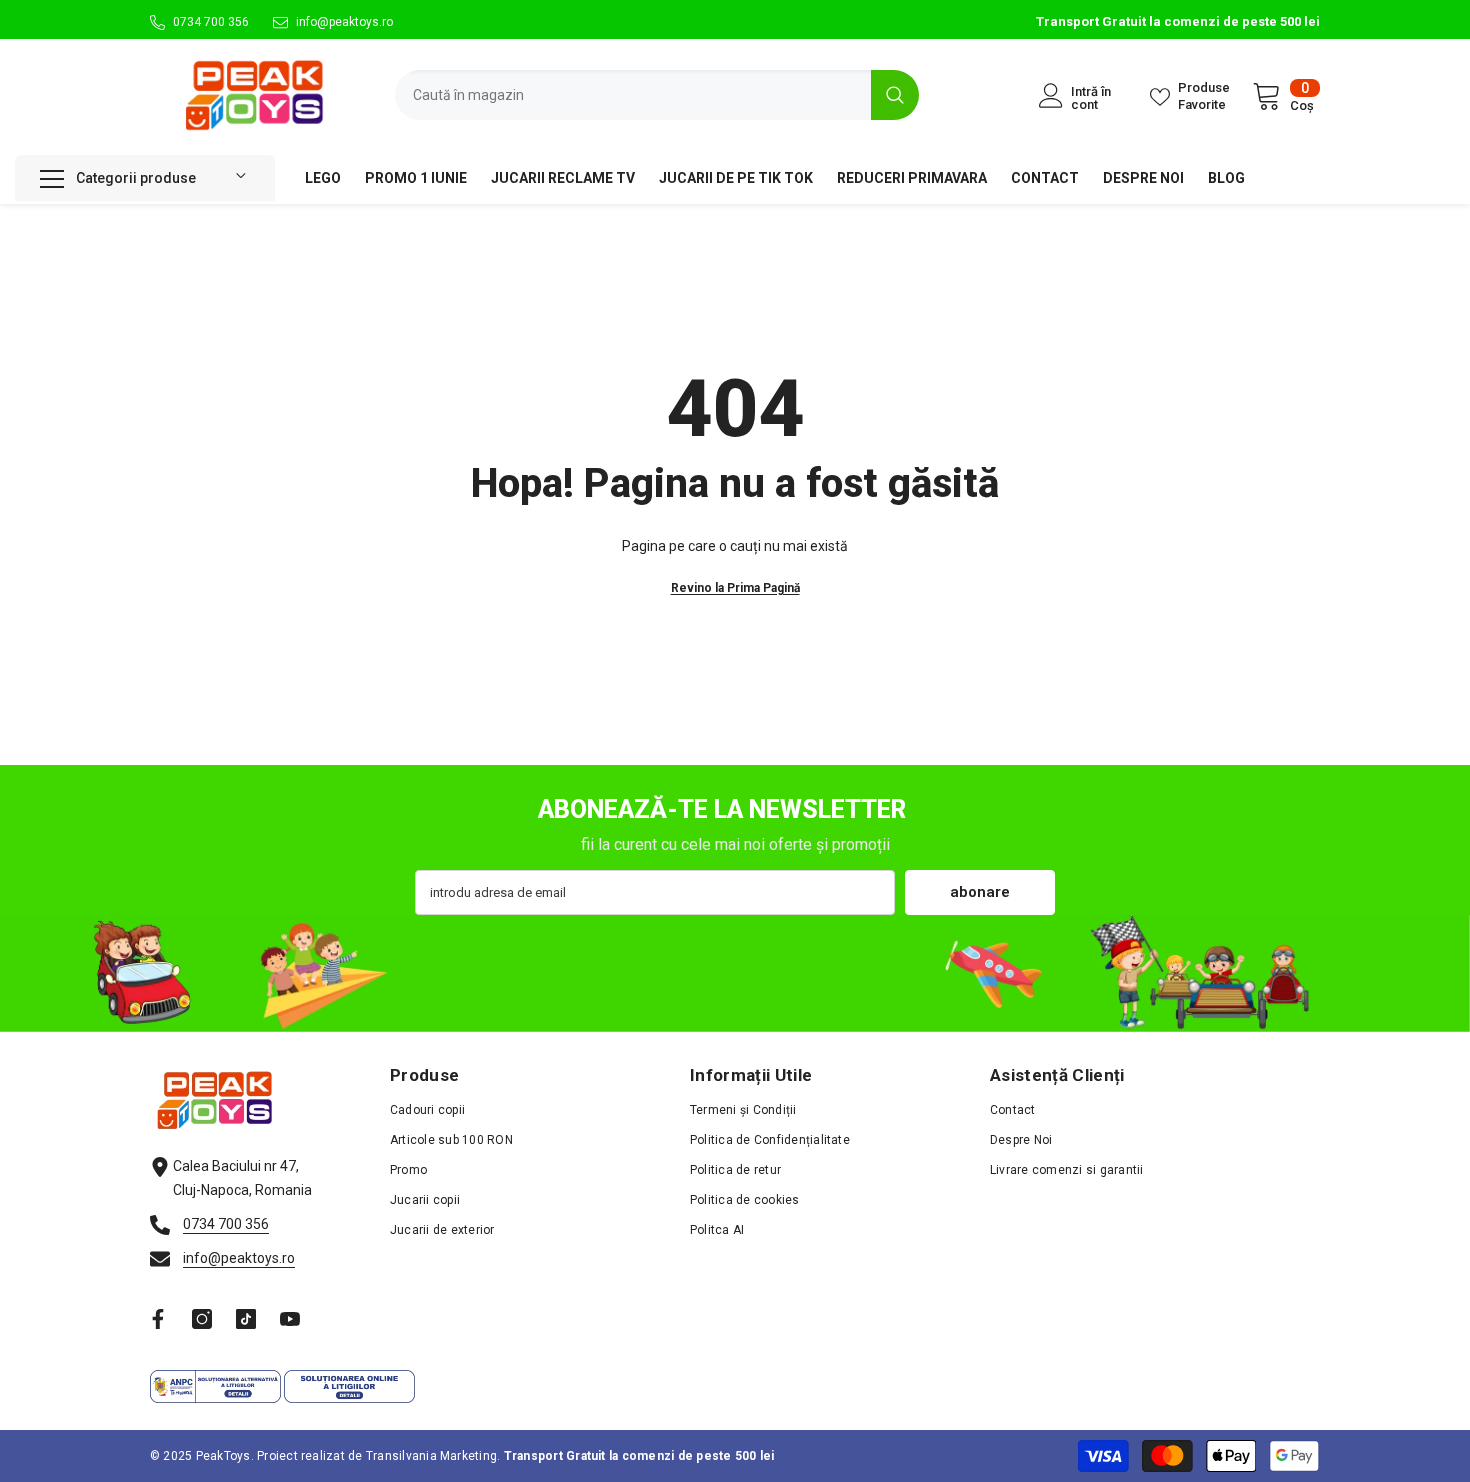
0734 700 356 (211, 22)
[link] (735, 973)
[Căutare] (657, 95)
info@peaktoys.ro (344, 22)
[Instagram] (202, 1319)
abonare (980, 892)
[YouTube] (290, 1319)
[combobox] (633, 95)
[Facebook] (158, 1319)
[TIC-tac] (246, 1319)
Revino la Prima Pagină (735, 588)
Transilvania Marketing (431, 1456)
